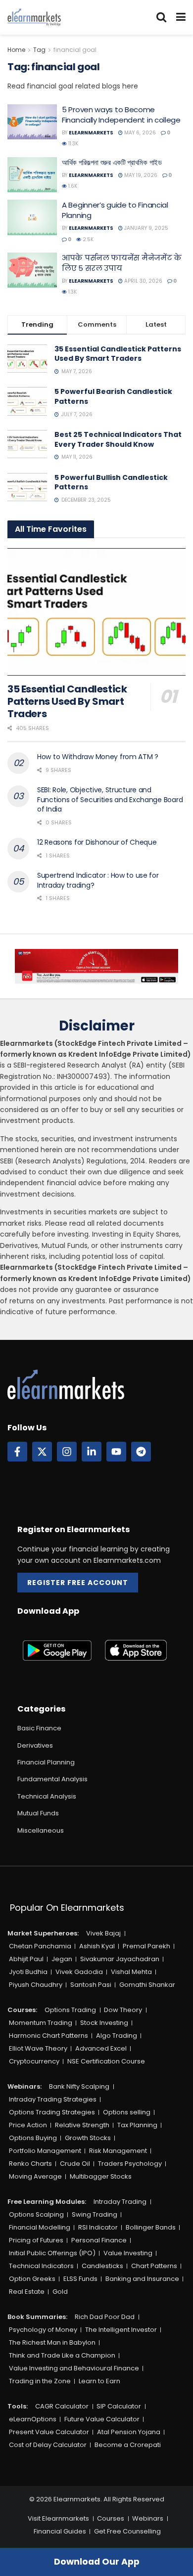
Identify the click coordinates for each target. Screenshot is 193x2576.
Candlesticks (102, 2266)
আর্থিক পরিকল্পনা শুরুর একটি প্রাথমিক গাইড (112, 162)
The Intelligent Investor (121, 2330)
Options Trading (70, 2010)
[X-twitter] (42, 1452)
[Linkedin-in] (92, 1452)
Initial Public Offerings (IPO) (52, 2253)
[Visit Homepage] (34, 17)
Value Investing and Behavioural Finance (74, 2368)
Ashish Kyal (97, 1946)
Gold (60, 2292)
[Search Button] (161, 17)
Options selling (127, 2112)
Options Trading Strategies (52, 2112)
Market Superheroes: (43, 1933)
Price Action (28, 2125)
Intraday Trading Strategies (53, 2099)
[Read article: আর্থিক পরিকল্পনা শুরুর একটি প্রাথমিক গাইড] (32, 175)
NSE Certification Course (106, 2061)
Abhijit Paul (26, 1959)
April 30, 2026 (143, 281)
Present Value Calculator (49, 2432)
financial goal (75, 50)
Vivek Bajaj (103, 1933)
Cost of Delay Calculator (48, 2445)
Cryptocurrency (34, 2061)
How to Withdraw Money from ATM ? (98, 757)
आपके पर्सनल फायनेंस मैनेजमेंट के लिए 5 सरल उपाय (122, 263)
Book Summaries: (37, 2317)
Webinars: (24, 2086)
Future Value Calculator (102, 2419)
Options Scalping (36, 2214)
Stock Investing (104, 2023)
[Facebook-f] (17, 1452)
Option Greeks (32, 2279)
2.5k (87, 239)
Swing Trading (95, 2214)
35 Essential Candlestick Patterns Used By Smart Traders (118, 354)
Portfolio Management (45, 2151)
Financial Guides (60, 2531)
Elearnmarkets (91, 133)
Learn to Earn (99, 2381)
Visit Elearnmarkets (58, 2518)
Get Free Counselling (127, 2531)
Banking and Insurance (142, 2279)
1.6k (72, 186)
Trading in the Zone (40, 2381)
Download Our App (97, 2562)
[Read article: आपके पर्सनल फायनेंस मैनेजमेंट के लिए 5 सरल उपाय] (32, 270)
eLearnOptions (33, 2419)
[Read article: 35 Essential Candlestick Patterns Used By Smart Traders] (96, 612)
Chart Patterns (154, 2266)
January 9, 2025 (145, 228)
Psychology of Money (43, 2330)
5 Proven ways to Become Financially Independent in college (121, 115)
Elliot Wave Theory (38, 2048)
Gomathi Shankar (147, 1985)
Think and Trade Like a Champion (62, 2355)
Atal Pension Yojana (129, 2432)
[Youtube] (116, 1452)
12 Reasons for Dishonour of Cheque (97, 842)
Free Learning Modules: (47, 2202)
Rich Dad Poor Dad (105, 2317)
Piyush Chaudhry (36, 1985)
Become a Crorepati (128, 2445)
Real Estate (27, 2292)
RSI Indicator (98, 2227)
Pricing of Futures (36, 2240)
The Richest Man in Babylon (52, 2342)
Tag (39, 50)
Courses (111, 2518)
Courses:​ (22, 2010)
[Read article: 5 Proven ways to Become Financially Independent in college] (32, 122)
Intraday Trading (120, 2202)
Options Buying (33, 2138)
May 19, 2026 (140, 175)
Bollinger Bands (151, 2227)
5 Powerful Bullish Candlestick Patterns (111, 482)
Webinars (148, 2518)
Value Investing (128, 2253)
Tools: (18, 2406)
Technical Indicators (41, 2266)
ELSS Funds (80, 2279)
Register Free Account (78, 1583)
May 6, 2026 (139, 133)
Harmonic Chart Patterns (48, 2036)
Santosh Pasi (91, 1985)
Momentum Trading (41, 2023)
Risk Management (118, 2151)
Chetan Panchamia (40, 1946)
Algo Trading (117, 2036)
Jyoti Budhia (28, 1972)
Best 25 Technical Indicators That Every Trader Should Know (118, 439)
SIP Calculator (119, 2406)
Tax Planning (137, 2125)
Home (16, 50)
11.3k (72, 144)
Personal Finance (99, 2240)
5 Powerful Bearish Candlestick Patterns (113, 396)
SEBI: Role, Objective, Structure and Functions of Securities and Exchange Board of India (110, 799)
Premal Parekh (146, 1946)
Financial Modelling (40, 2227)
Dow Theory (123, 2010)
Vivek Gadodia (79, 1972)
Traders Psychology (130, 2164)
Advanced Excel (101, 2048)
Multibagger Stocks (101, 2176)
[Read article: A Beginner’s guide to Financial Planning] (32, 217)
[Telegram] (141, 1452)
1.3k (72, 292)
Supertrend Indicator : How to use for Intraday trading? (98, 880)
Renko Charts (30, 2164)
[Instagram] (67, 1452)
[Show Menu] (181, 17)
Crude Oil (75, 2164)
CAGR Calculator (62, 2406)
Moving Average (35, 2176)
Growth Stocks (88, 2138)
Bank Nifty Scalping (79, 2086)
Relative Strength (82, 2125)
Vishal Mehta (131, 1972)
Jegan (62, 1959)
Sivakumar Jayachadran (120, 1959)
